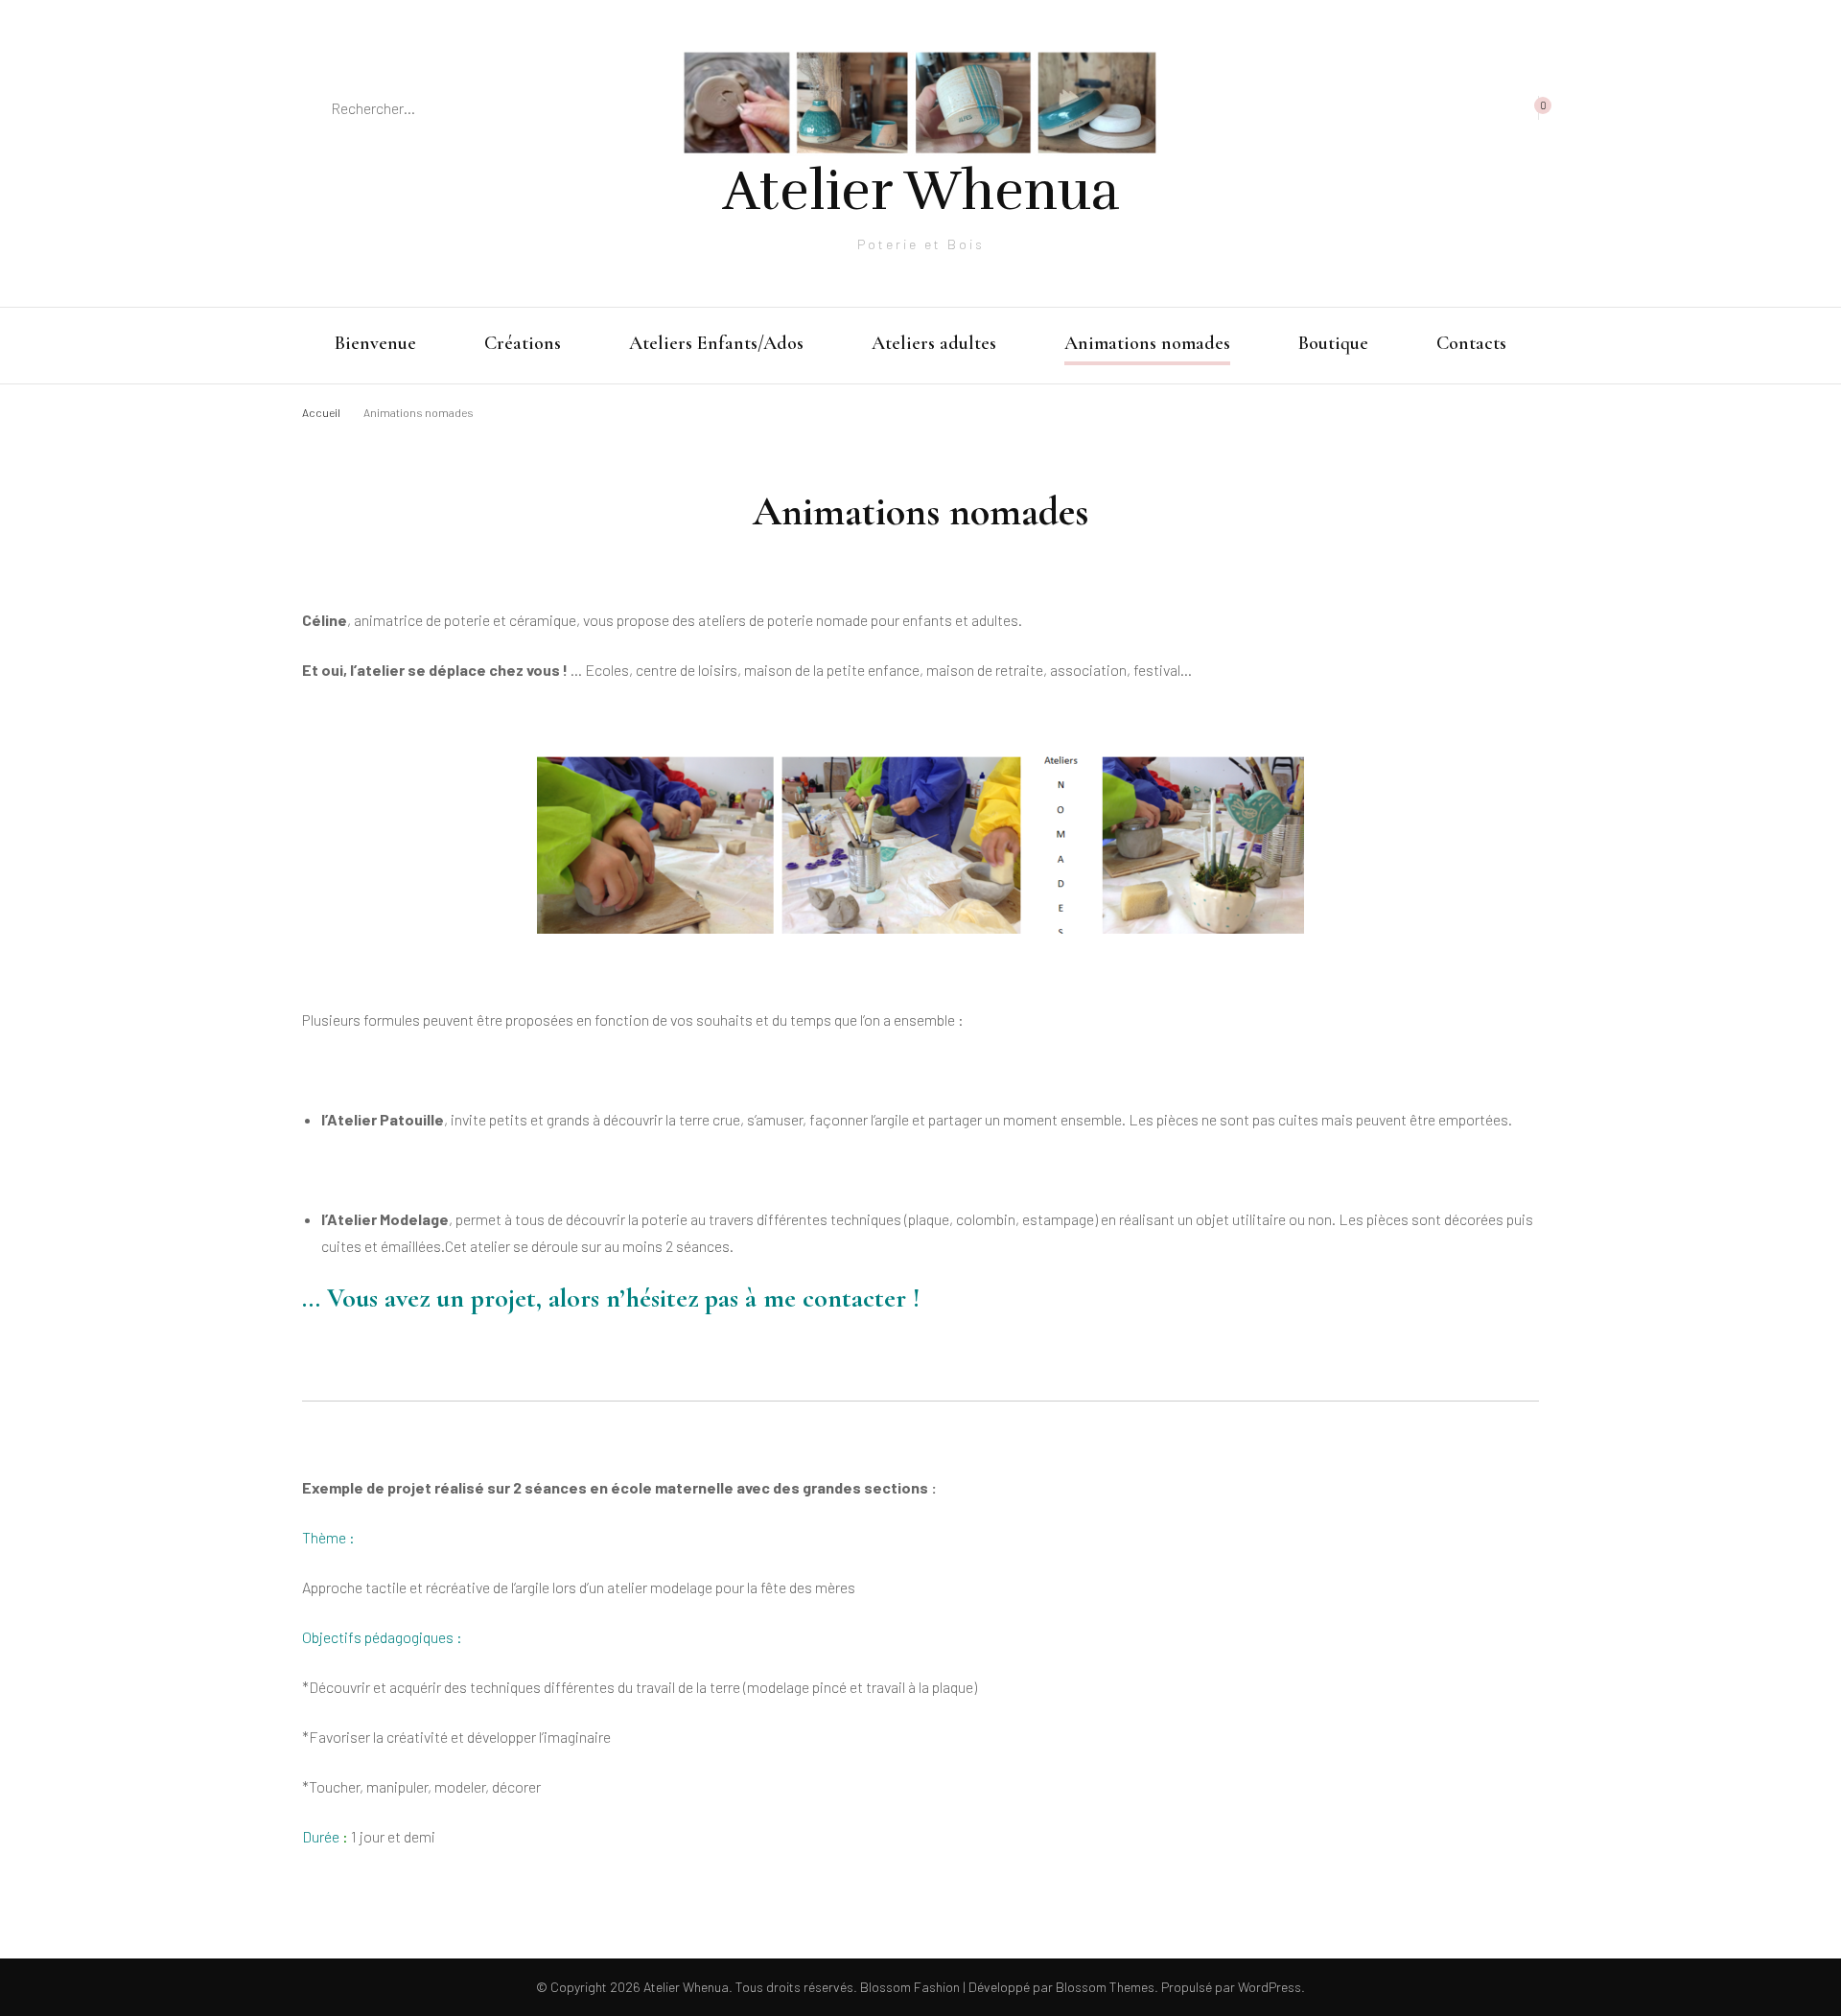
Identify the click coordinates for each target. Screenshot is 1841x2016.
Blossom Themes (1104, 1987)
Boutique (1333, 343)
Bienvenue (375, 343)
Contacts (1471, 343)
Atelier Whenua (921, 191)
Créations (523, 343)
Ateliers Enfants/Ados (716, 343)
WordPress (1270, 1987)
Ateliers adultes (934, 343)
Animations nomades (1147, 343)
